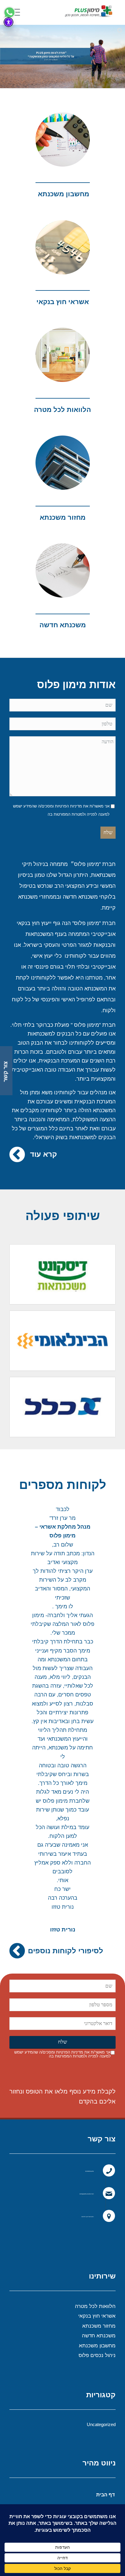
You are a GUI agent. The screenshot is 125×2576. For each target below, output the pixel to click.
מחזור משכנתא (99, 2326)
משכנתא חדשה (99, 2336)
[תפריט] (17, 12)
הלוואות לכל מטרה (62, 410)
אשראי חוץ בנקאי (63, 302)
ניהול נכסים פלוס (97, 2355)
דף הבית (105, 2495)
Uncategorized (101, 2424)
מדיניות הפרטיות (68, 806)
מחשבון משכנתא (97, 2346)
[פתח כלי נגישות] (8, 22)
